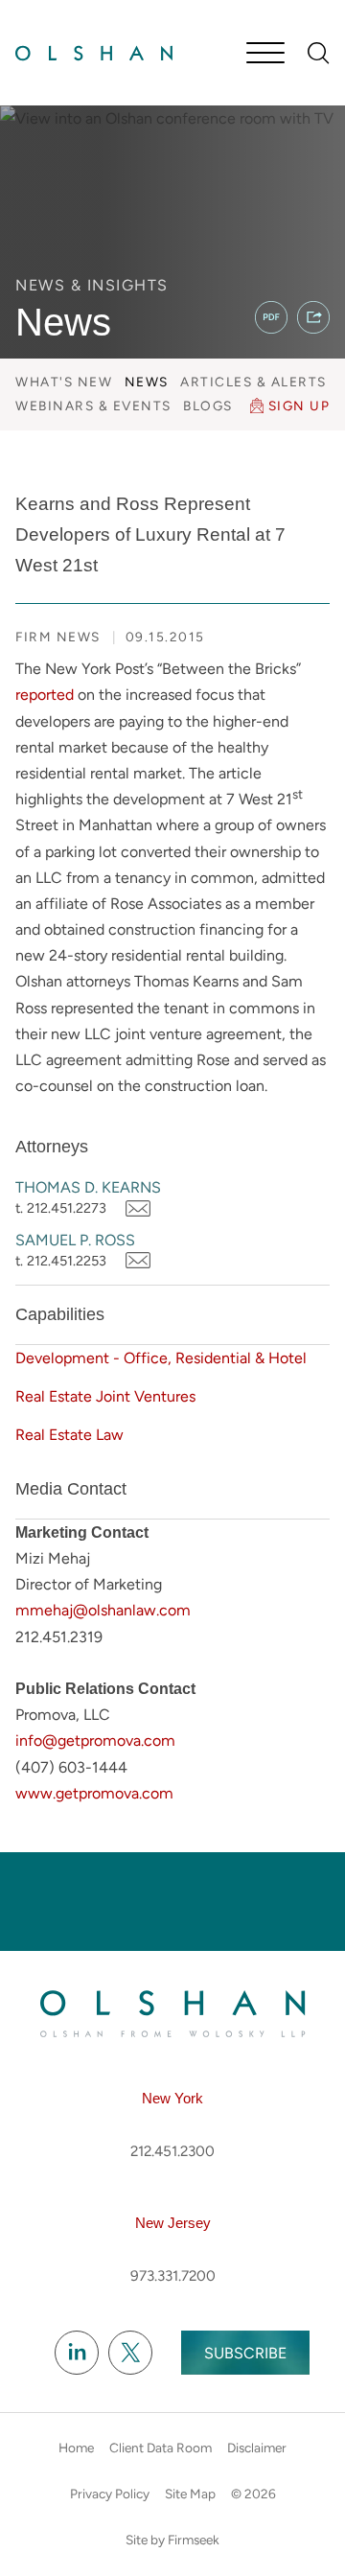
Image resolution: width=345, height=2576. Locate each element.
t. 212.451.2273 (61, 1208)
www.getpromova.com (94, 1793)
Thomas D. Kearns (88, 1187)
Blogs (208, 406)
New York (172, 2098)
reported (45, 695)
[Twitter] (130, 2354)
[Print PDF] (271, 317)
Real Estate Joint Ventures (105, 1396)
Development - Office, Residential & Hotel (161, 1358)
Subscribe (245, 2353)
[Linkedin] (77, 2354)
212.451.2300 (172, 2151)
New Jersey (173, 2223)
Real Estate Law (69, 1435)
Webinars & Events (93, 406)
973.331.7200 (173, 2276)
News (147, 382)
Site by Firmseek (172, 2540)
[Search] (319, 53)
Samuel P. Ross (75, 1240)
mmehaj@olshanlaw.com (103, 1610)
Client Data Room (161, 2448)
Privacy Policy (110, 2494)
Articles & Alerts (253, 382)
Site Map (190, 2494)
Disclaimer (257, 2448)
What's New (64, 382)
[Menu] (265, 55)
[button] (313, 317)
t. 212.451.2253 (61, 1261)
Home (76, 2448)
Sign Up (299, 406)
